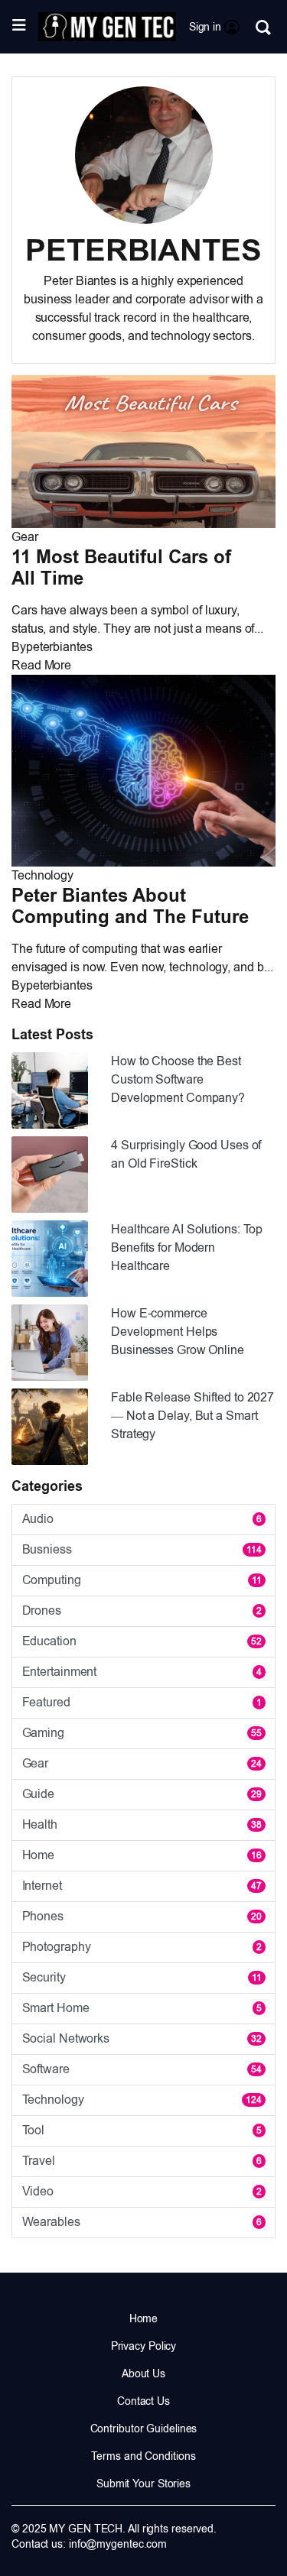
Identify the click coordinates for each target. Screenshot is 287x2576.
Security (142, 1977)
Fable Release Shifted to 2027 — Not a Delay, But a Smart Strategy (192, 1416)
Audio (142, 1519)
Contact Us (143, 2401)
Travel (142, 2161)
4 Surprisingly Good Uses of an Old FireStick (186, 1154)
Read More (41, 665)
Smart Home (142, 2008)
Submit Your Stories (143, 2484)
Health (142, 1824)
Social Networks (142, 2038)
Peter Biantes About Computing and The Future (130, 906)
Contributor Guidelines (144, 2429)
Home (142, 1855)
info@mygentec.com (118, 2544)
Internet (142, 1886)
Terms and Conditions (143, 2456)
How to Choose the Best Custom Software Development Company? (178, 1079)
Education (142, 1641)
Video (142, 2191)
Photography (142, 1947)
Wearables (142, 2222)
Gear (25, 537)
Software (142, 2069)
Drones (142, 1610)
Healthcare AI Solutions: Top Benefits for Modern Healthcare (187, 1247)
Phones (142, 1916)
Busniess (142, 1549)
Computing (142, 1580)
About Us (143, 2373)
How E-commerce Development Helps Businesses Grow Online (178, 1332)
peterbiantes (59, 647)
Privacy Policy (144, 2346)
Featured (142, 1702)
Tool (142, 2130)
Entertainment (142, 1672)
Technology (42, 875)
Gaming (142, 1733)
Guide (142, 1794)
